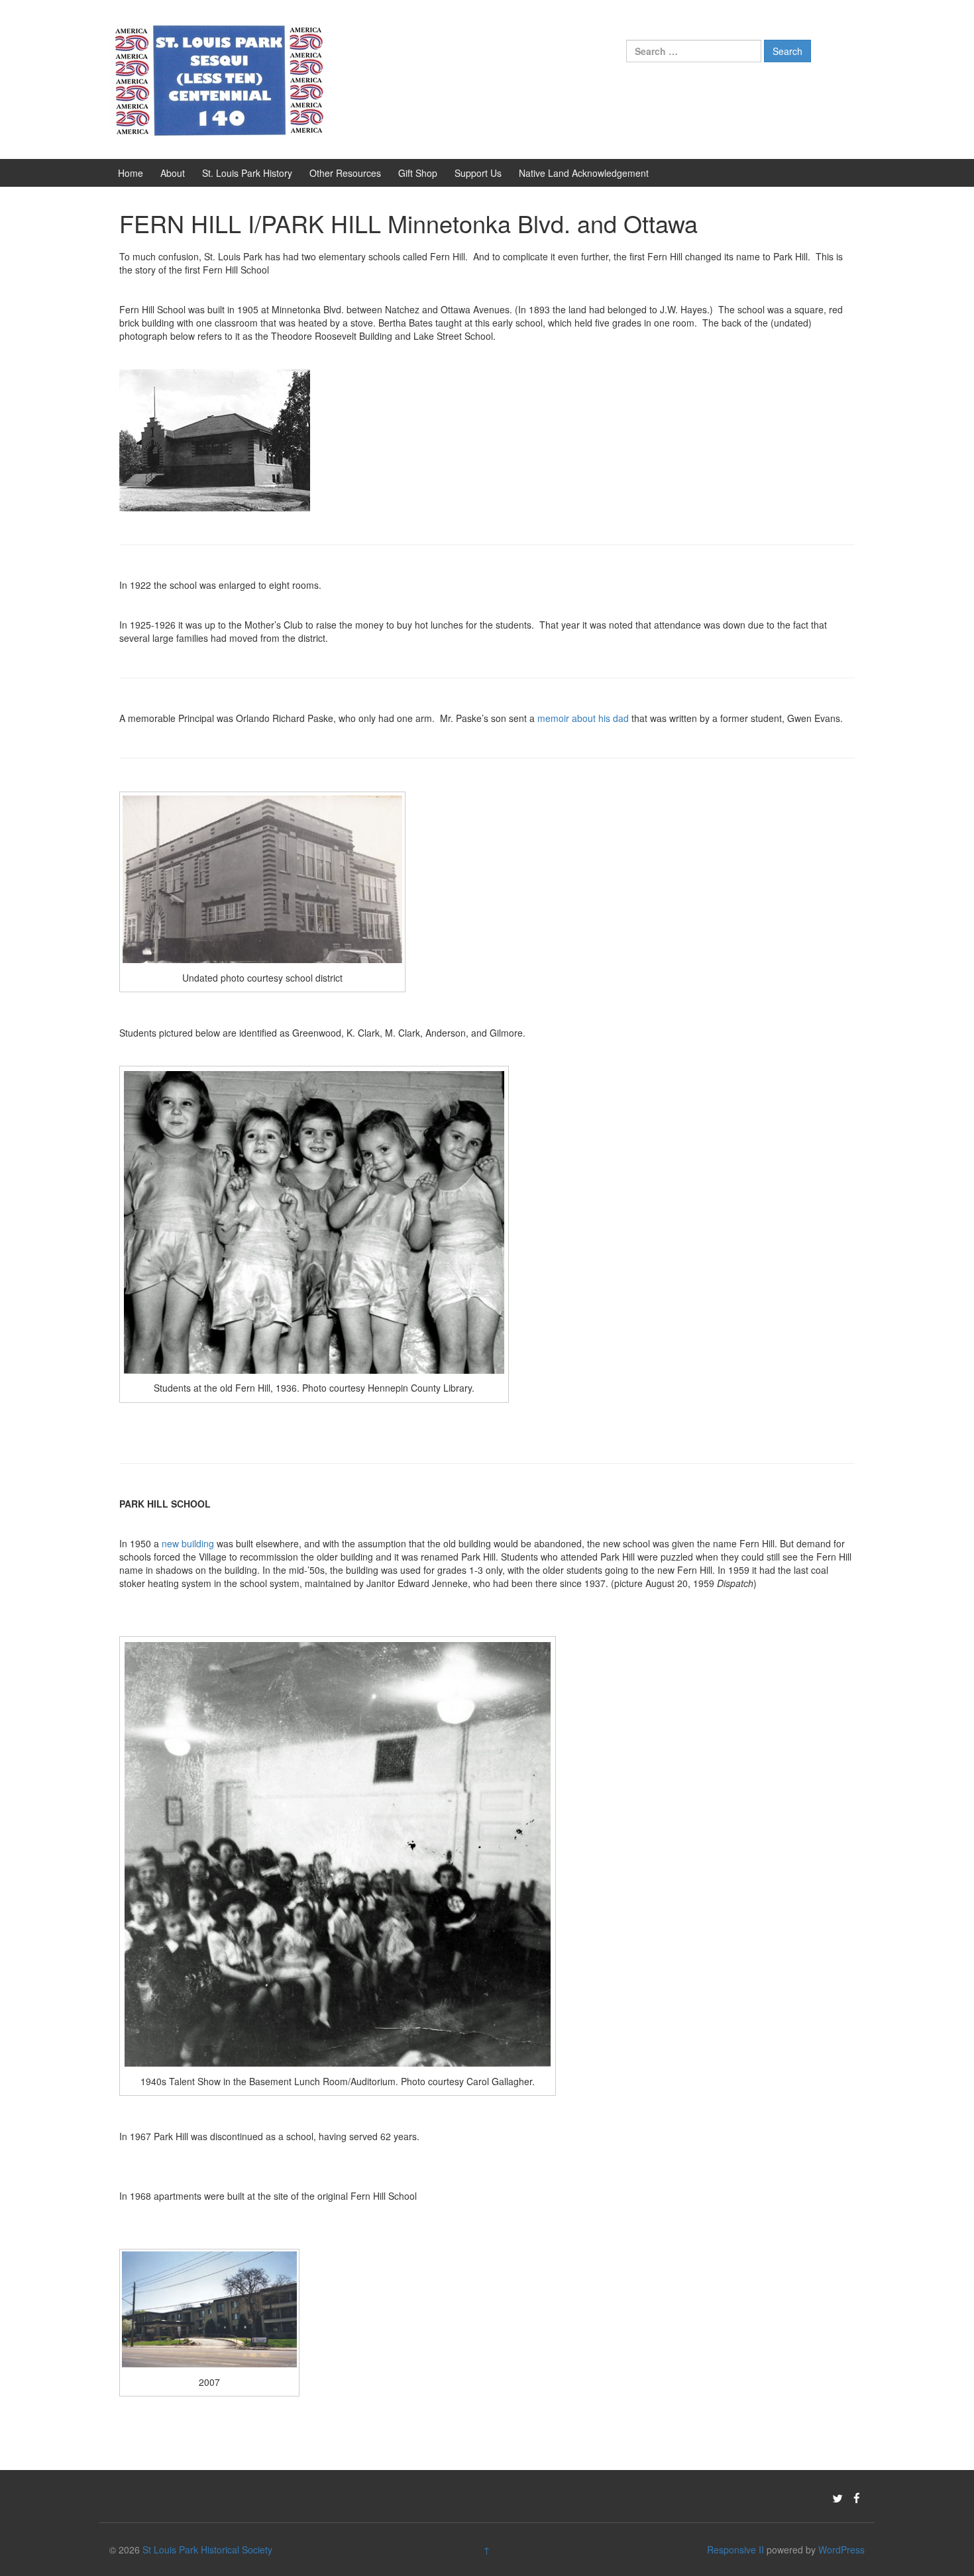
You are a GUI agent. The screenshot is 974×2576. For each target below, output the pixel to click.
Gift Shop (418, 173)
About (173, 173)
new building (188, 1543)
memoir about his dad (583, 718)
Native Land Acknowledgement (584, 173)
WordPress (841, 2550)
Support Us (478, 173)
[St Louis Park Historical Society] (219, 78)
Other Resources (345, 173)
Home (131, 173)
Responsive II (735, 2550)
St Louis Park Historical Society (207, 2550)
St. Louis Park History (247, 173)
